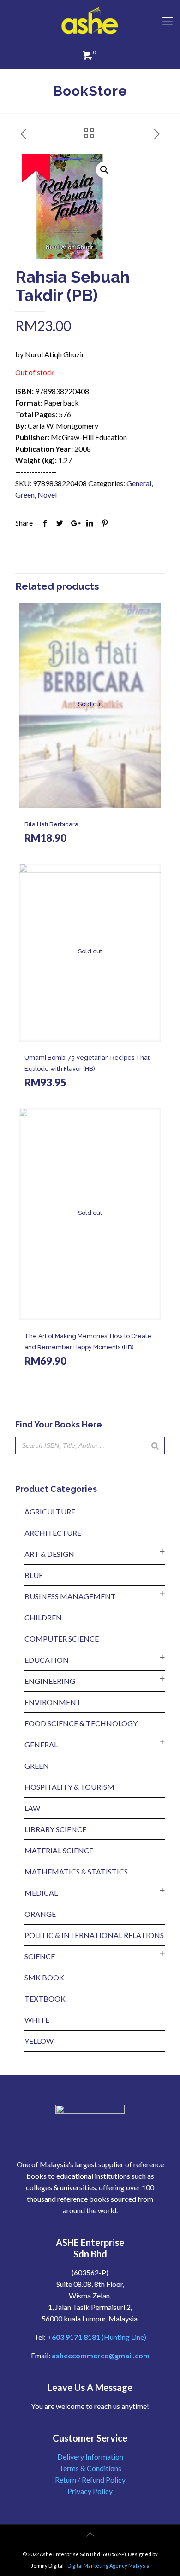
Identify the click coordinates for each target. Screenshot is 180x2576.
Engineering (50, 1681)
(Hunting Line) (97, 2337)
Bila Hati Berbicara (51, 824)
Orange (40, 1914)
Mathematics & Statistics (76, 1871)
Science (40, 1956)
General (139, 483)
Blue (34, 1575)
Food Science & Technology (81, 1723)
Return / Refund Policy (90, 2480)
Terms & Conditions (90, 2468)
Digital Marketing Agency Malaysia (108, 2566)
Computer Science (62, 1639)
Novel (47, 495)
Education (47, 1660)
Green (25, 495)
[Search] (155, 1445)
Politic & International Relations (94, 1935)
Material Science (59, 1850)
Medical (41, 1893)
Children (43, 1617)
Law (32, 1808)
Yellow (39, 2041)
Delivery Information (90, 2457)
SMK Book (44, 1977)
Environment (53, 1702)
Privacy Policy (90, 2491)
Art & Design (49, 1554)
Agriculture (50, 1511)
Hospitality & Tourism (69, 1787)
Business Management (70, 1596)
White (37, 2020)
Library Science (55, 1829)
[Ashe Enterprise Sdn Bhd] (90, 21)
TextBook (45, 1999)
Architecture (53, 1533)
